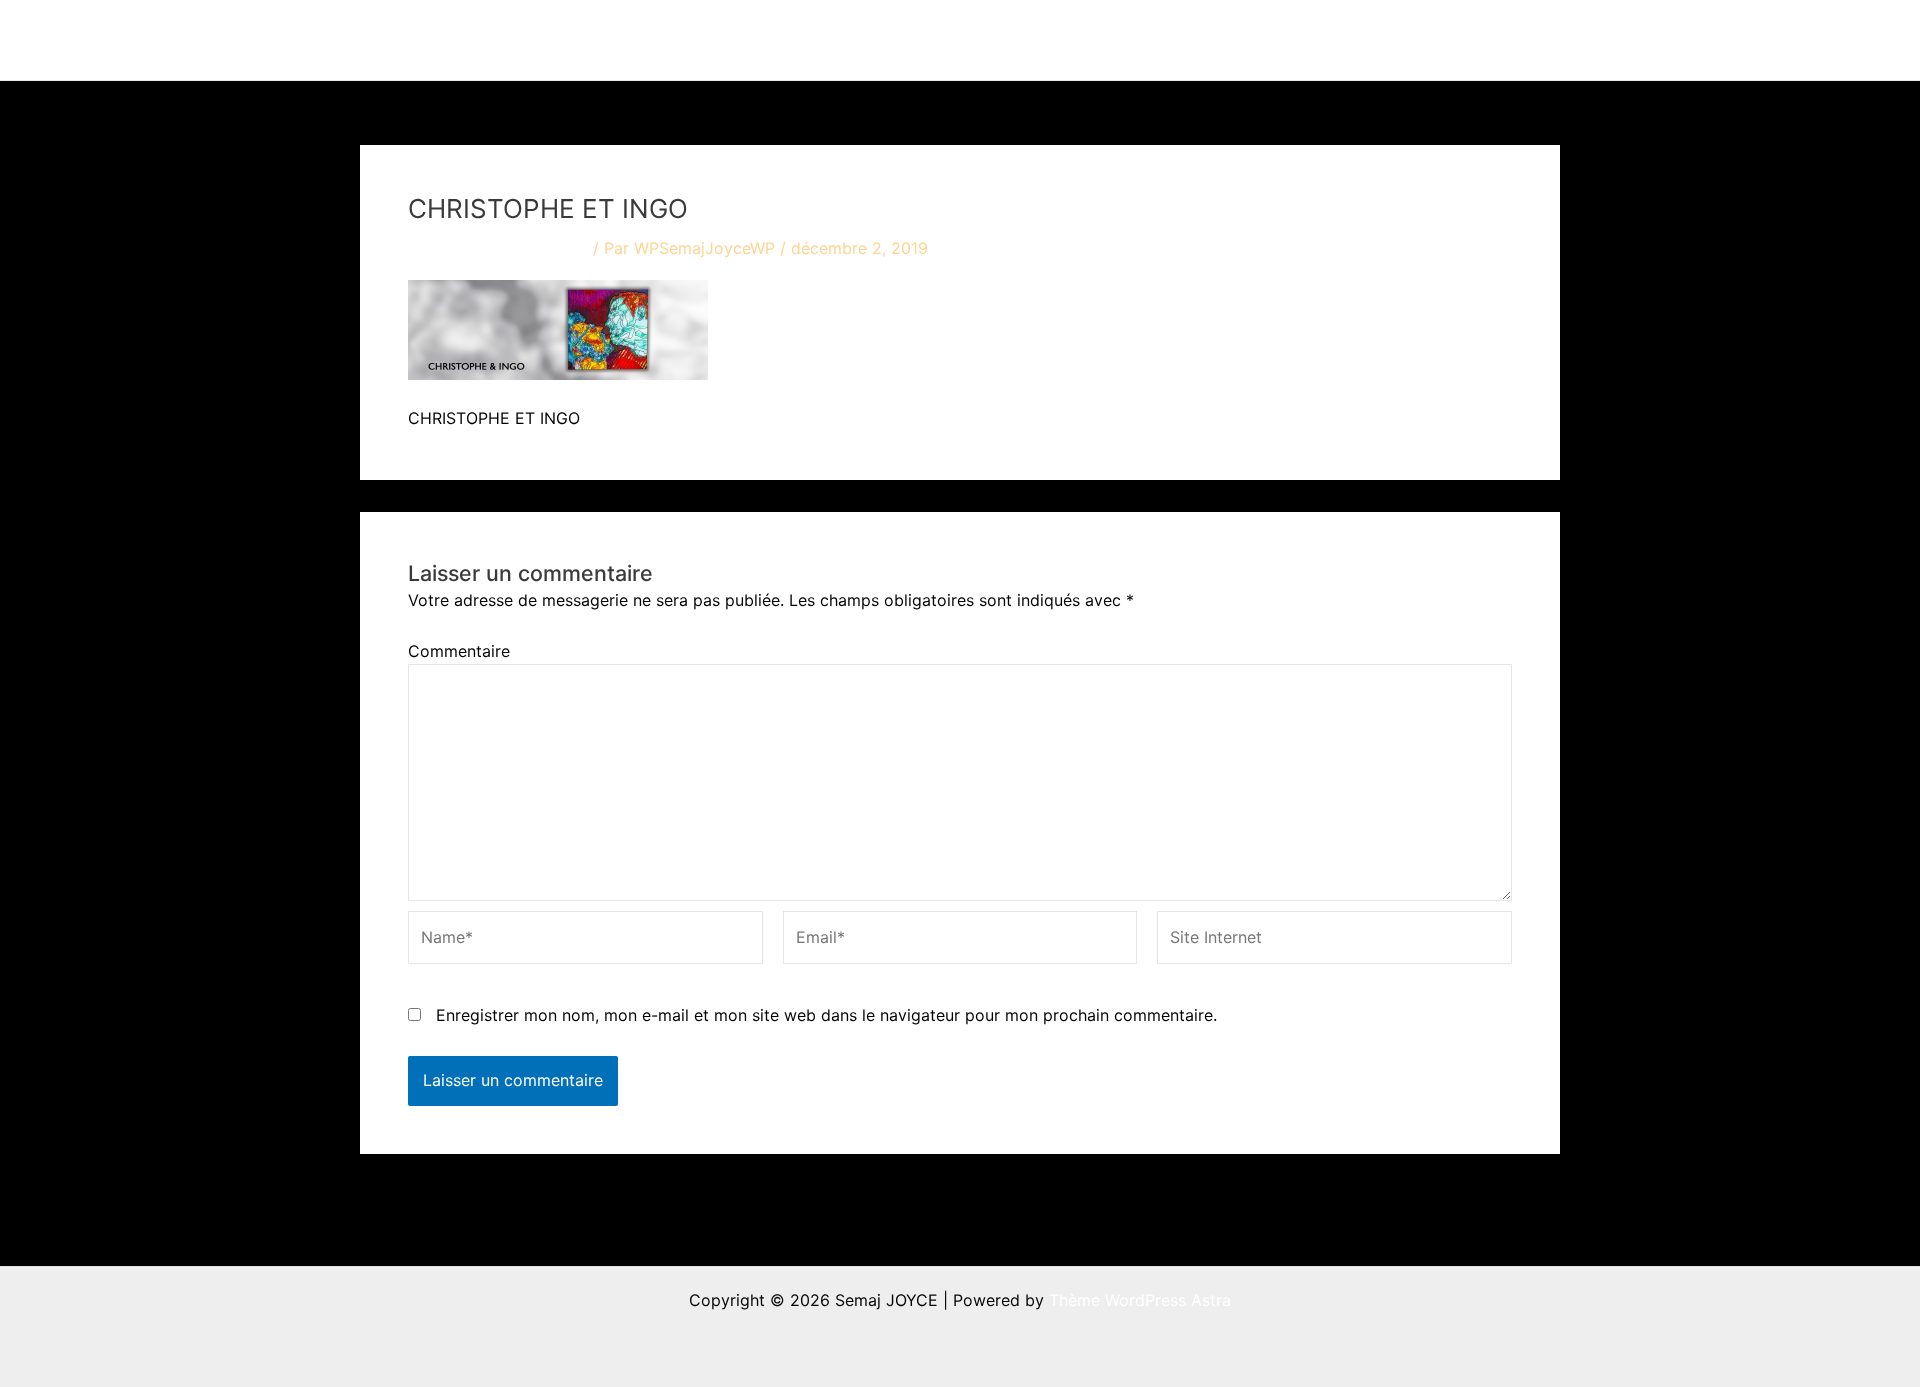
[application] (1123, 40)
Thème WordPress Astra (1140, 1300)
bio (1301, 40)
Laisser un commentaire (498, 248)
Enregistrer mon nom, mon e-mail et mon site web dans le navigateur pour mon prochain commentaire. (826, 1015)
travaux (1084, 40)
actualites (1201, 40)
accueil (997, 40)
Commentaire (459, 651)
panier (1500, 40)
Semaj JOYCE (471, 40)
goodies (1395, 40)
